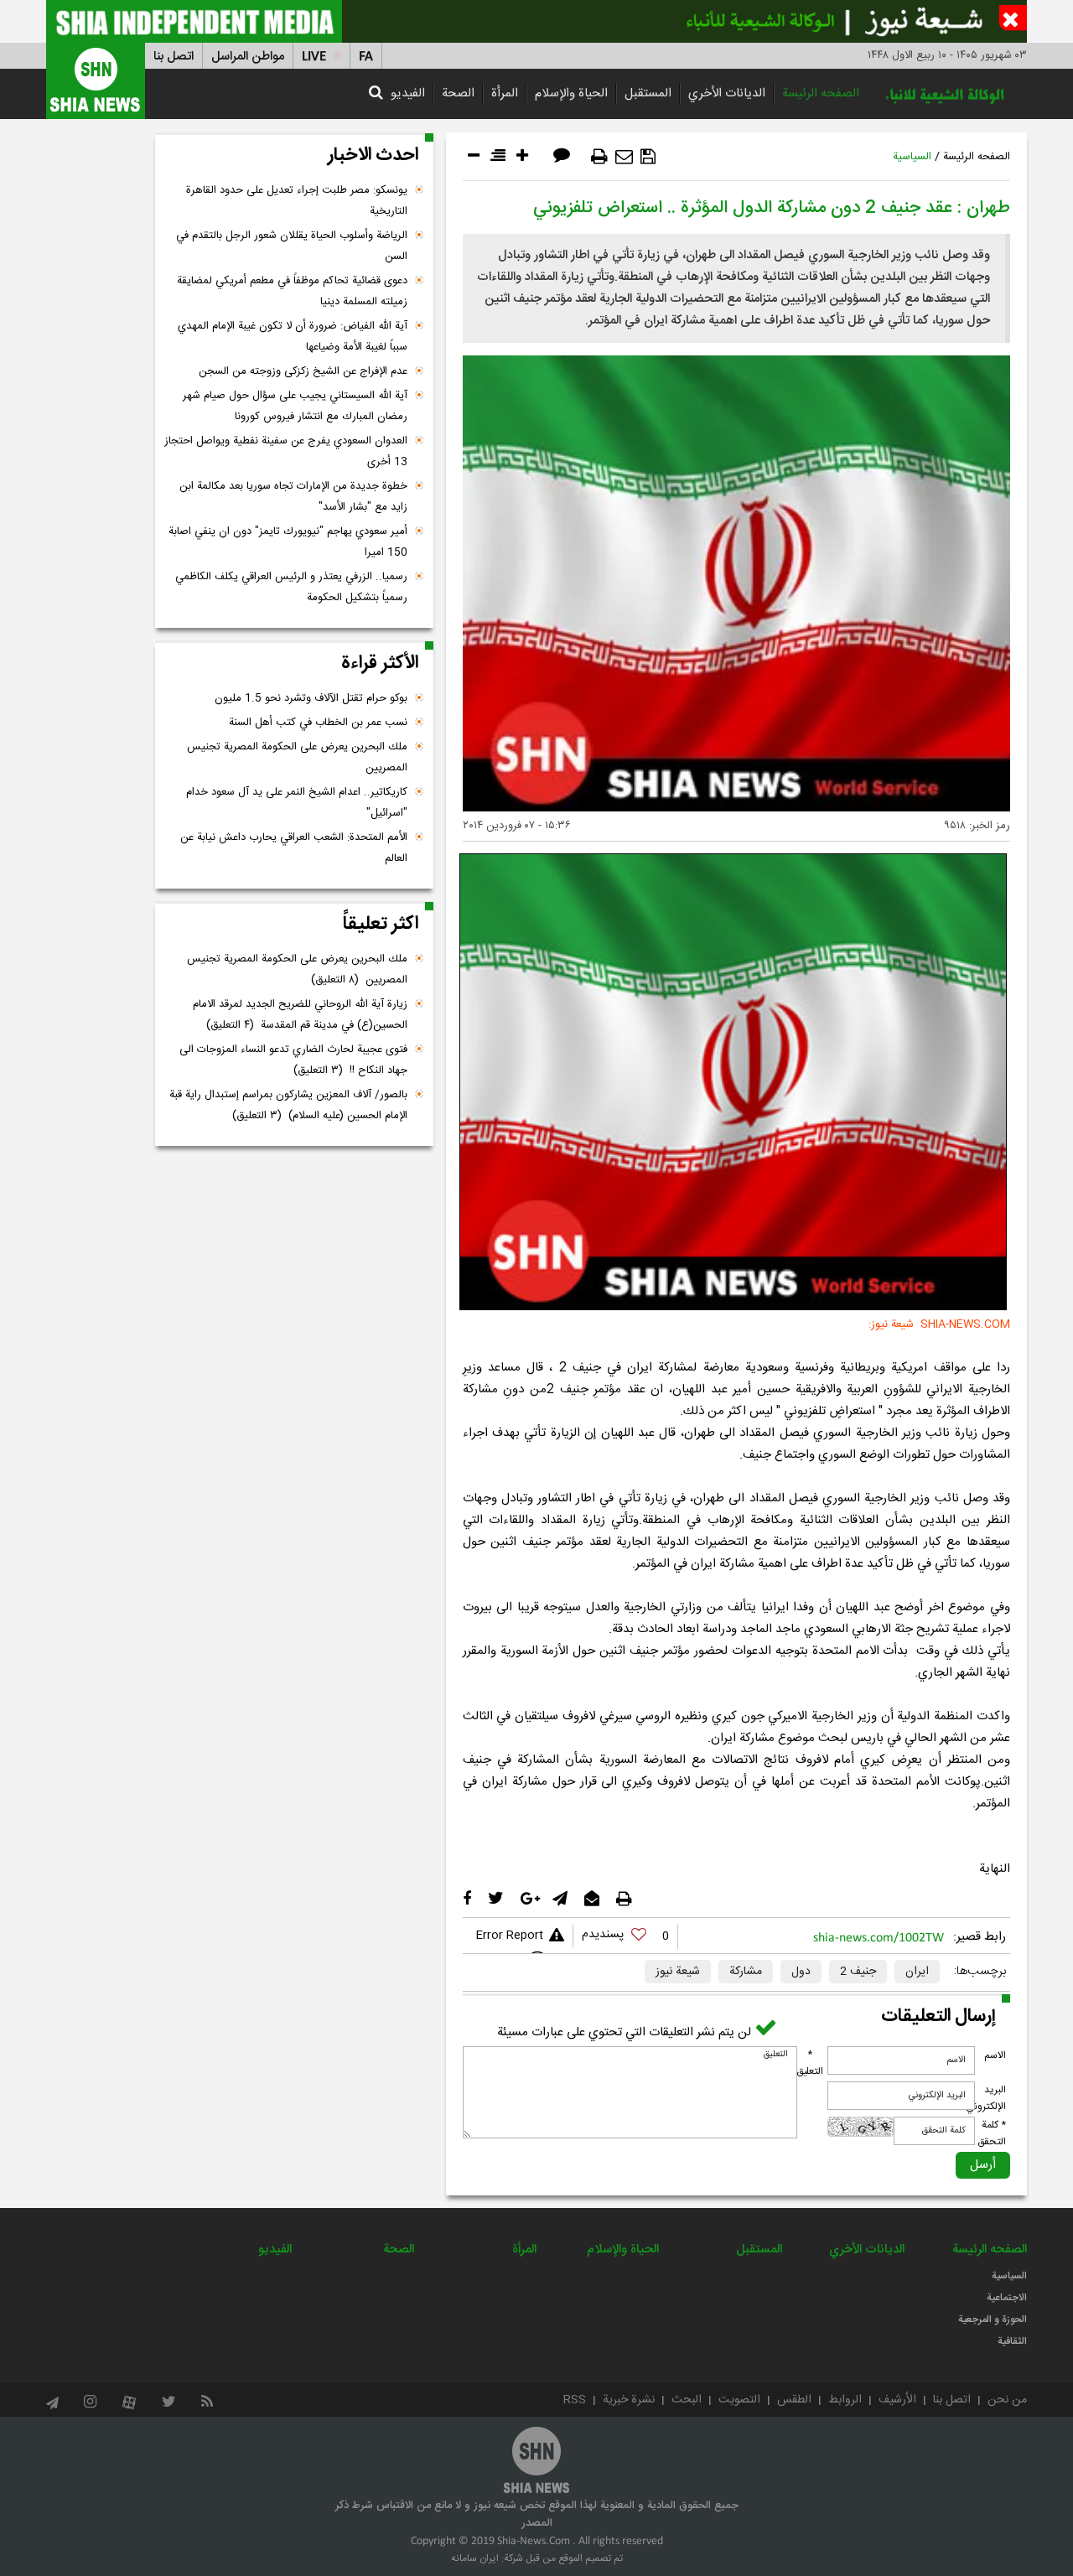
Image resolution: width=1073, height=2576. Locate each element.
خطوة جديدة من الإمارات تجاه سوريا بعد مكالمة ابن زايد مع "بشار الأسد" (293, 497)
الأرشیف (897, 2400)
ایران (917, 1972)
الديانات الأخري (727, 93)
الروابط (845, 2400)
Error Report (509, 1936)
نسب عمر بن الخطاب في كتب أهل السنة (318, 723)
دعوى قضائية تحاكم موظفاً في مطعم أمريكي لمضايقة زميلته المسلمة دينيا (292, 291)
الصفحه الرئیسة (821, 93)
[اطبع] (599, 157)
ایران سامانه (475, 2558)
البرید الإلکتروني (986, 2098)
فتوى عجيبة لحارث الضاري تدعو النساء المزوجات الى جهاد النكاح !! (293, 1060)
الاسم (995, 2055)
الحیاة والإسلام (571, 93)
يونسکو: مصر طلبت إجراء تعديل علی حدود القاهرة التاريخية (297, 201)
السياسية (912, 157)
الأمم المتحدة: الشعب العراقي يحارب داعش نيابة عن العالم (294, 848)
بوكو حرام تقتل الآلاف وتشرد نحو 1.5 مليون (311, 698)
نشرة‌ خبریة (629, 2400)
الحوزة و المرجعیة (993, 2319)
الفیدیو (408, 93)
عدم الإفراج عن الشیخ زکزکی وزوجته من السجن (303, 371)
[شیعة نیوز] (536, 21)
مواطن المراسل (248, 57)
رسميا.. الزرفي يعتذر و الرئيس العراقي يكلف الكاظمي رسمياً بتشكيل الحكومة (291, 587)
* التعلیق (810, 2063)
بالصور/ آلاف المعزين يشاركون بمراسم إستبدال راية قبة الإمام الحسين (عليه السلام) (288, 1105)
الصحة (458, 93)
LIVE (314, 57)
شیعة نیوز (678, 1972)
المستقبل (648, 93)
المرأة (505, 93)
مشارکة (746, 1972)
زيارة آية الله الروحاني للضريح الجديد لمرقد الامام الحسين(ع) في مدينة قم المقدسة (300, 1015)
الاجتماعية (1007, 2298)
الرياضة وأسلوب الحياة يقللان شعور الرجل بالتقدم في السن (292, 246)
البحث (687, 2400)
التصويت (739, 2400)
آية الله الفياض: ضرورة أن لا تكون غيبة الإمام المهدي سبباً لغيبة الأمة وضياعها (293, 337)
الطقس (794, 2400)
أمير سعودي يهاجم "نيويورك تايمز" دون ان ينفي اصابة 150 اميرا (288, 542)
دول (801, 1972)
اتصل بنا (174, 57)
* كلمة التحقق (992, 2133)
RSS (575, 2400)
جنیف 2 (858, 1972)
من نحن (1007, 2400)
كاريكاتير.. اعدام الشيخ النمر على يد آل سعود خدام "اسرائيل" (297, 803)
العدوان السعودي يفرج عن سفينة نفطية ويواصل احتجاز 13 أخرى (286, 451)
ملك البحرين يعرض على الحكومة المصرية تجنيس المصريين (297, 757)
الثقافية (1012, 2341)
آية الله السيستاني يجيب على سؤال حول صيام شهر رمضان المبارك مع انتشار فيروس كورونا (295, 406)
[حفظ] (648, 157)
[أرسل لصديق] (624, 157)
